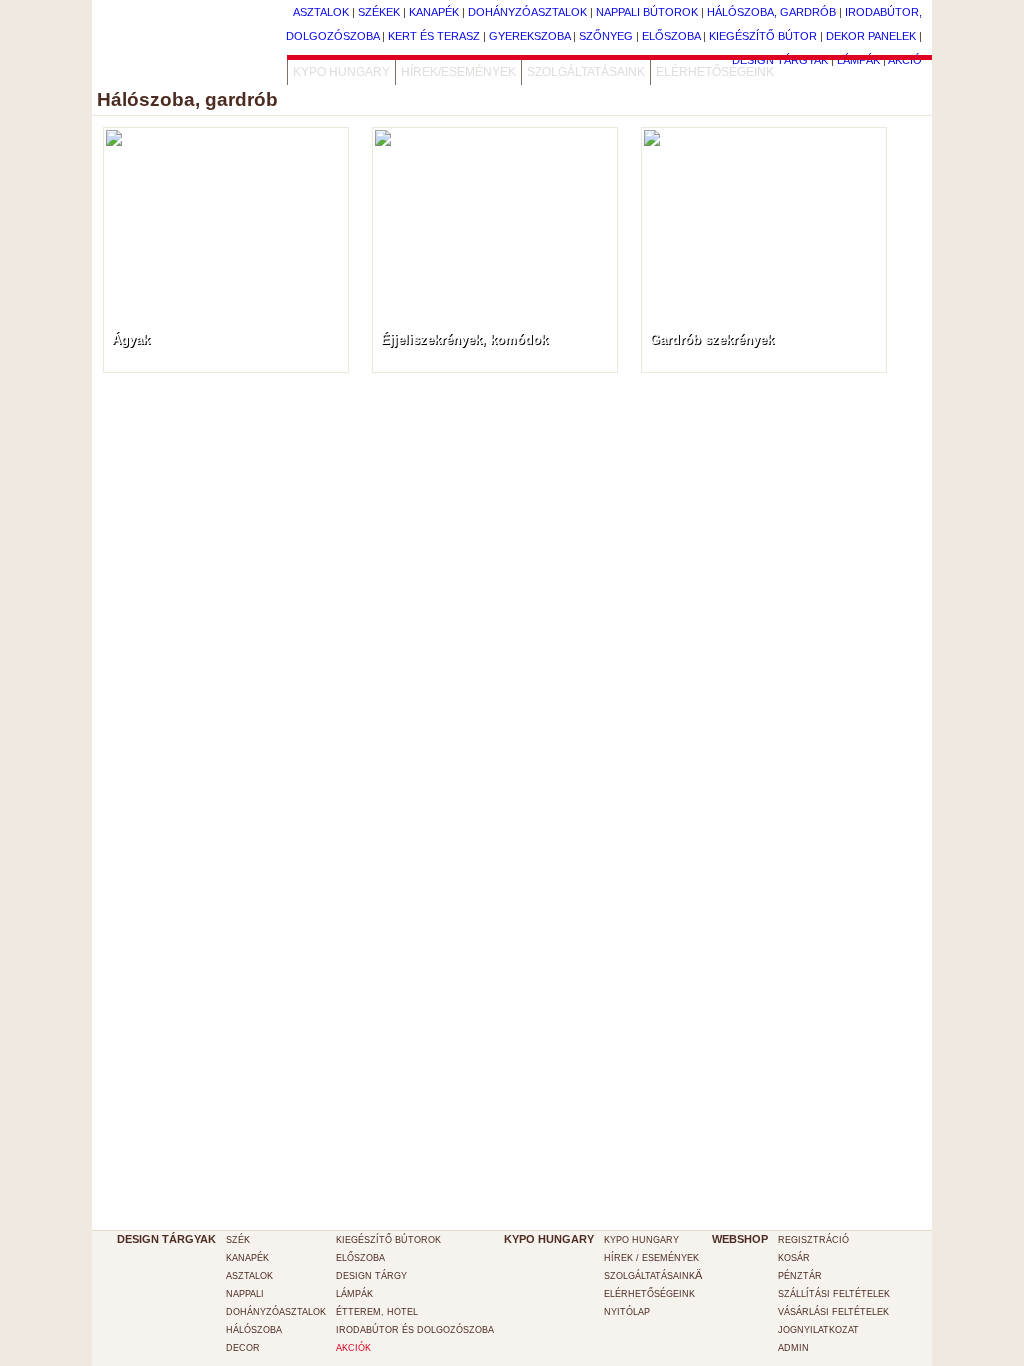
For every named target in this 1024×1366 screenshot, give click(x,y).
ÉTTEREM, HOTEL (377, 1312)
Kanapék (434, 12)
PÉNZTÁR (800, 1276)
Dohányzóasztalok (527, 12)
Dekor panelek (871, 36)
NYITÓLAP (627, 1312)
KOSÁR (794, 1258)
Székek (379, 12)
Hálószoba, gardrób (771, 12)
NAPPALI (245, 1294)
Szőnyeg (606, 36)
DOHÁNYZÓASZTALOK (276, 1312)
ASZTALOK (249, 1276)
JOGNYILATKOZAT (818, 1330)
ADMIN (793, 1348)
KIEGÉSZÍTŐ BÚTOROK (388, 1240)
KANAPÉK (247, 1258)
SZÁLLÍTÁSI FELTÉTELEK (834, 1294)
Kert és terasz (434, 36)
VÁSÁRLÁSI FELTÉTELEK (833, 1312)
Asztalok (321, 12)
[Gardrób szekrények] (764, 156)
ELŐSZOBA (360, 1258)
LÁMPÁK (354, 1294)
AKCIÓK (353, 1348)
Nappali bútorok (647, 12)
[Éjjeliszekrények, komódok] (495, 174)
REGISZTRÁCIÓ (813, 1240)
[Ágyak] (226, 156)
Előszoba (671, 36)
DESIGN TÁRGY (371, 1276)
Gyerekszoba (529, 36)
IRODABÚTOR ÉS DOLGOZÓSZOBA (415, 1330)
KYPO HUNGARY (341, 72)
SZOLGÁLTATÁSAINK (586, 72)
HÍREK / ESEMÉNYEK (651, 1258)
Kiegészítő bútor (763, 36)
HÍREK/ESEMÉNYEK (458, 72)
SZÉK (238, 1240)
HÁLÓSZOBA (254, 1330)
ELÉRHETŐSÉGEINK (715, 72)
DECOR (243, 1348)
